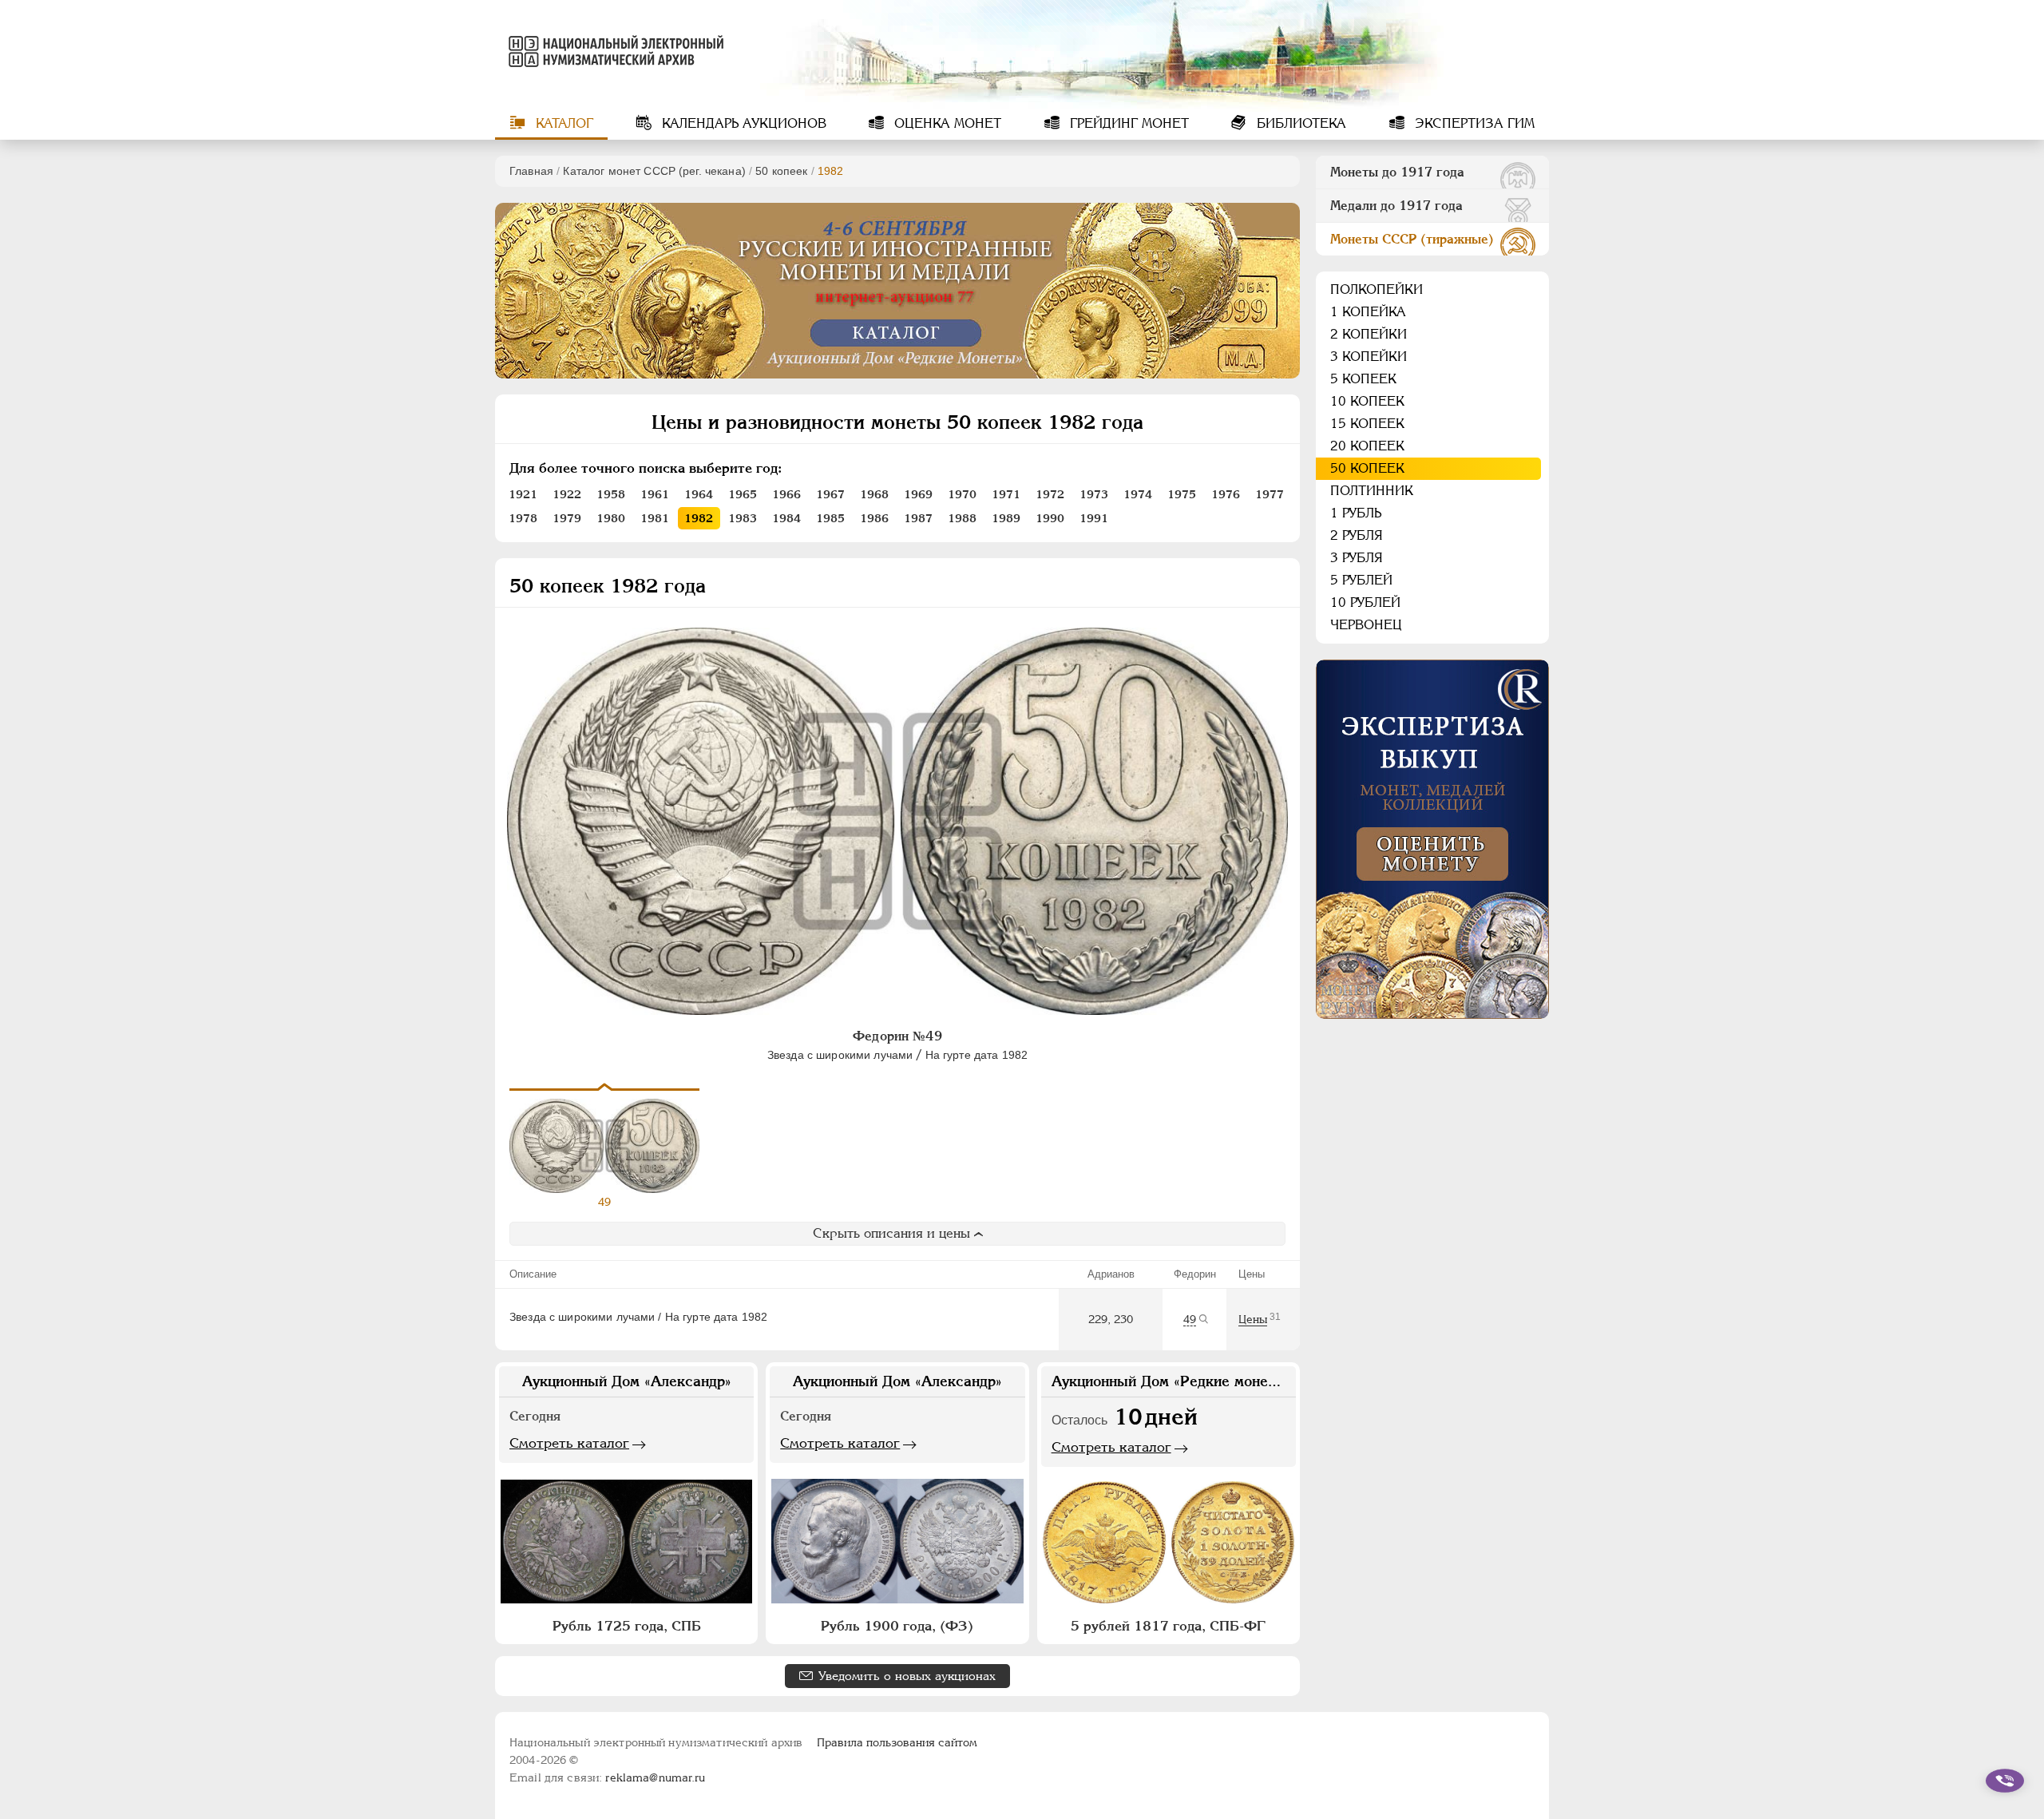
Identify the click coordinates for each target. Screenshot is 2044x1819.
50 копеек (781, 171)
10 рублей (1365, 602)
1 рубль (1356, 513)
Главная (531, 171)
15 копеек (1367, 424)
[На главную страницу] (613, 51)
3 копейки (1369, 357)
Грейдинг (1127, 123)
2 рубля (1357, 535)
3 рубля (1357, 558)
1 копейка (1368, 312)
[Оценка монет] (1432, 839)
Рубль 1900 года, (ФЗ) (897, 1626)
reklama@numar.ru (655, 1777)
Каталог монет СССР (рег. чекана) (654, 171)
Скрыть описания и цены (891, 1233)
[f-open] (2005, 1781)
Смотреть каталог (569, 1443)
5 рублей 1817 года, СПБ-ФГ (1168, 1626)
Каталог (562, 123)
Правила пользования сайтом (897, 1742)
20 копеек (1367, 446)
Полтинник (1372, 491)
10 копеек (1367, 401)
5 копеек (1363, 379)
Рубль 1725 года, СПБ (627, 1626)
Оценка (946, 123)
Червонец (1366, 625)
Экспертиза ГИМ (1473, 123)
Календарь (742, 123)
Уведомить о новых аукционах (907, 1676)
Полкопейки (1377, 289)
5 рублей (1361, 580)
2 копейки (1369, 334)
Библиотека (1299, 123)
